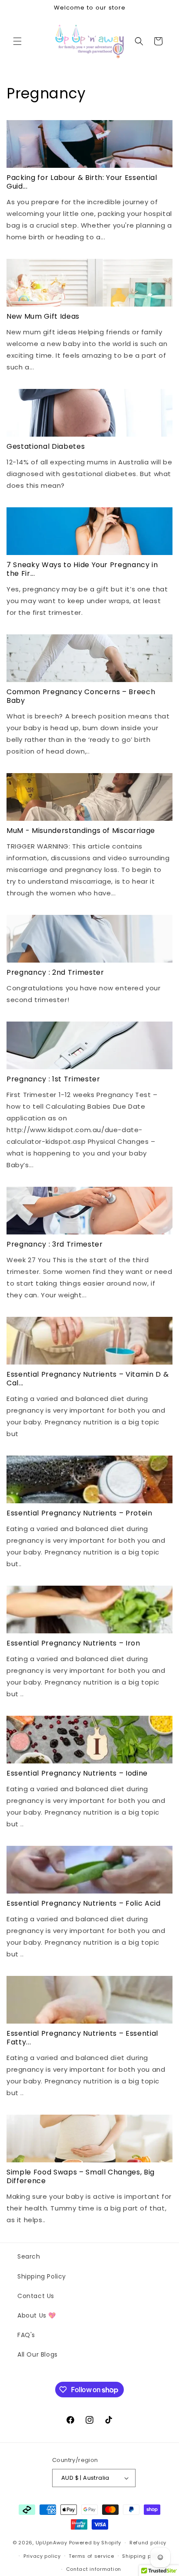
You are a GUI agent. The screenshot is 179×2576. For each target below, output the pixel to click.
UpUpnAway (51, 2543)
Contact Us (36, 2296)
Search (29, 2256)
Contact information (94, 2569)
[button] (17, 41)
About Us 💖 (37, 2315)
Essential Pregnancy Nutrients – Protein (80, 1513)
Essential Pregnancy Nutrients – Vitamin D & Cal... (88, 1379)
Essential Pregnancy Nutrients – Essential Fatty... (82, 2038)
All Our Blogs (38, 2354)
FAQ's (26, 2335)
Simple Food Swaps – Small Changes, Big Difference (81, 2177)
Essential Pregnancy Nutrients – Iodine (77, 1773)
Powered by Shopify (95, 2543)
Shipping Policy (42, 2276)
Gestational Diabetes (46, 447)
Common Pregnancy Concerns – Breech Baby (81, 696)
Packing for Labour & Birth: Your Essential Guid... (82, 182)
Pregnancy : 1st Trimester (53, 1079)
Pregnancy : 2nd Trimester (55, 973)
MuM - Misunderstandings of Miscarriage (81, 831)
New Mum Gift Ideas (43, 317)
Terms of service (91, 2556)
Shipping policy (143, 2556)
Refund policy (148, 2543)
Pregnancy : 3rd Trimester (55, 1244)
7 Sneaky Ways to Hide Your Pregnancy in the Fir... (82, 569)
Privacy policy (42, 2556)
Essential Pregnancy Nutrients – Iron (73, 1643)
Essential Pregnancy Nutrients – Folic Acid (84, 1903)
